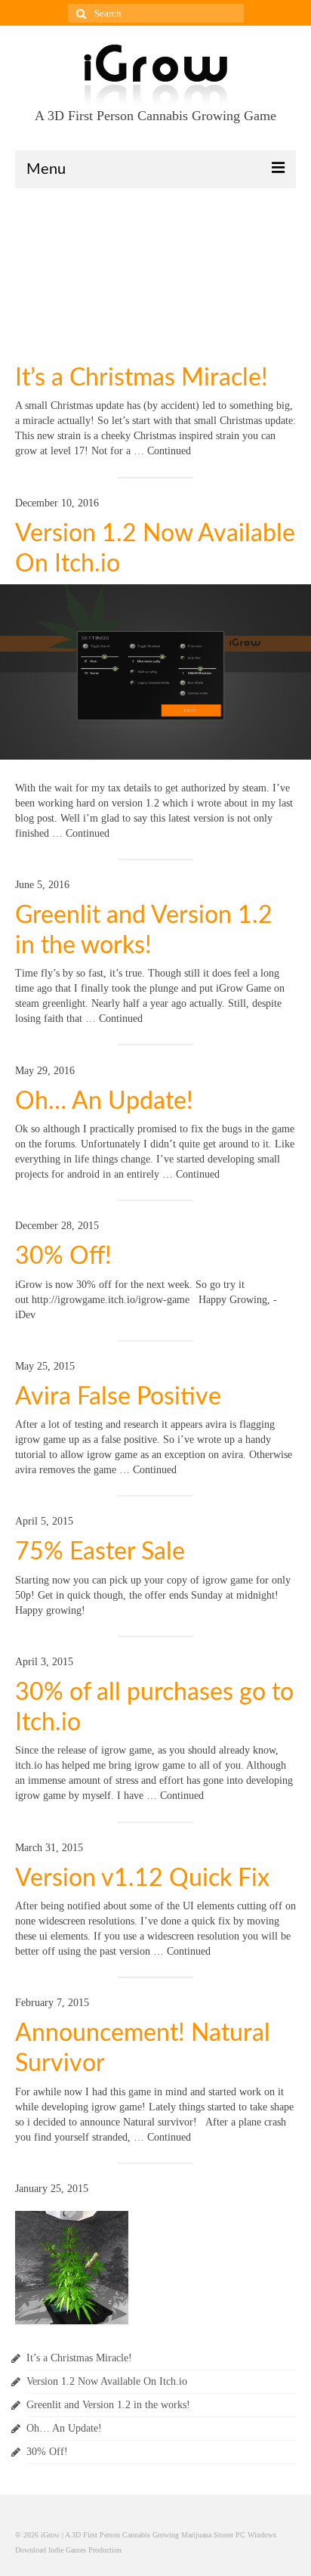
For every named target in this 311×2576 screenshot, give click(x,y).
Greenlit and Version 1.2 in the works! (144, 930)
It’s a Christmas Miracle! (142, 378)
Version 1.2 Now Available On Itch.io (155, 549)
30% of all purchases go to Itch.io (154, 1708)
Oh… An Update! (104, 1101)
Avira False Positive (118, 1397)
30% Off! (63, 1256)
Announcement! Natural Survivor (143, 2048)
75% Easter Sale (100, 1552)
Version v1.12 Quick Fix (142, 1878)
